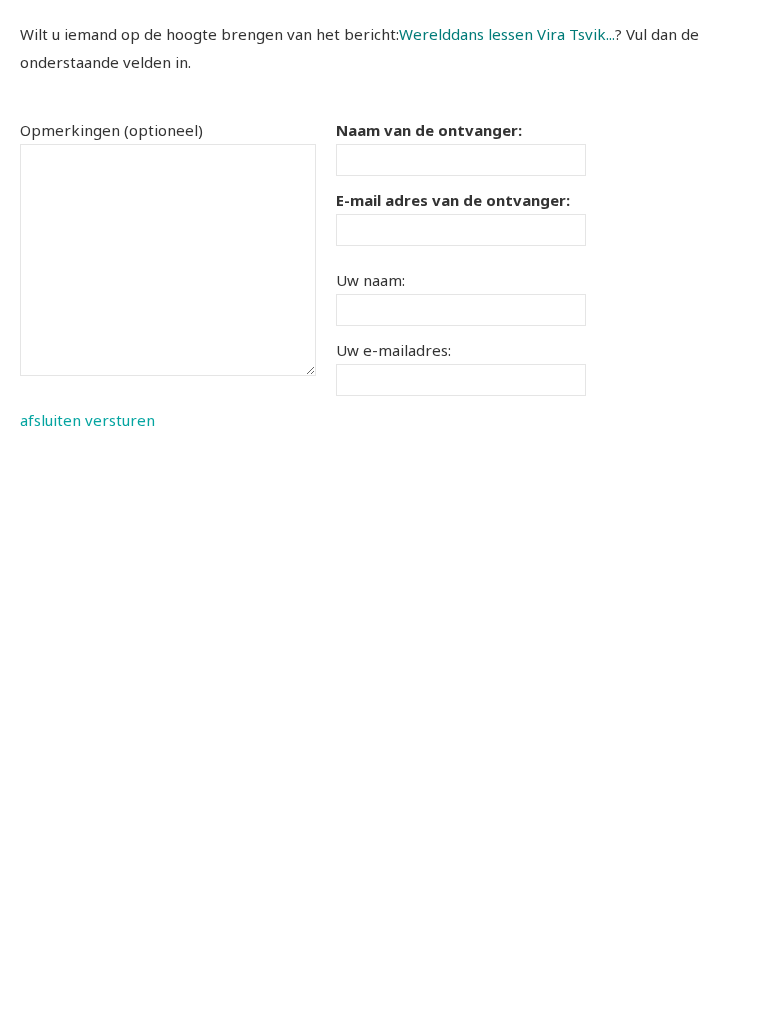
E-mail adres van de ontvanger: (453, 200)
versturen (120, 420)
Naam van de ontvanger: (429, 130)
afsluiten (50, 420)
